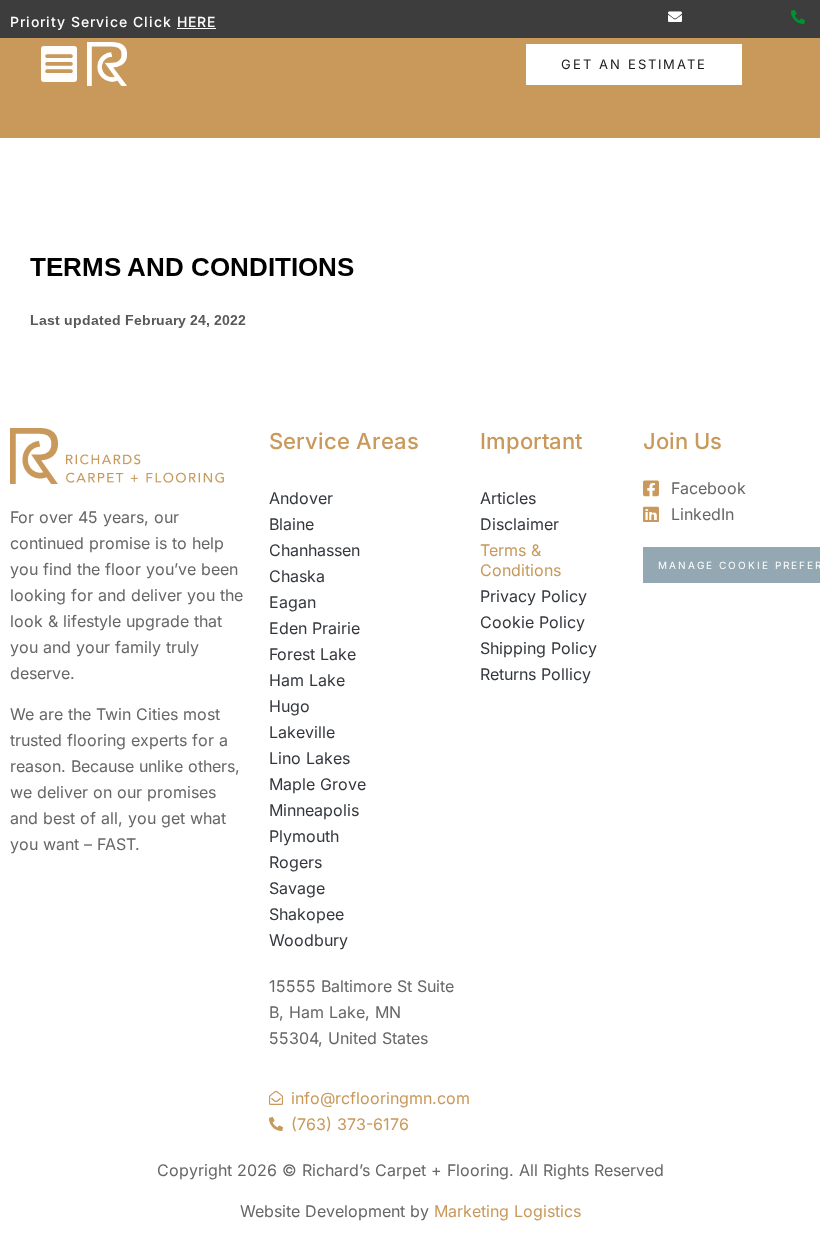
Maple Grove (317, 784)
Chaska (297, 576)
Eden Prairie (314, 628)
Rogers (295, 862)
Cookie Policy (532, 622)
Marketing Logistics (507, 1211)
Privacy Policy (533, 596)
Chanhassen (314, 550)
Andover (301, 498)
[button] (59, 64)
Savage (297, 888)
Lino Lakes (309, 758)
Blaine (291, 524)
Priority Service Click (113, 21)
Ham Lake (307, 680)
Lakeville (302, 732)
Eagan (292, 602)
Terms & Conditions (520, 560)
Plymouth (304, 836)
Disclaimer (519, 524)
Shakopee (306, 914)
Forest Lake (312, 654)
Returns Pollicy (535, 674)
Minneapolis (314, 810)
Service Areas (344, 441)
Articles (508, 498)
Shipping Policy (538, 648)
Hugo (289, 706)
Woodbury (308, 940)
